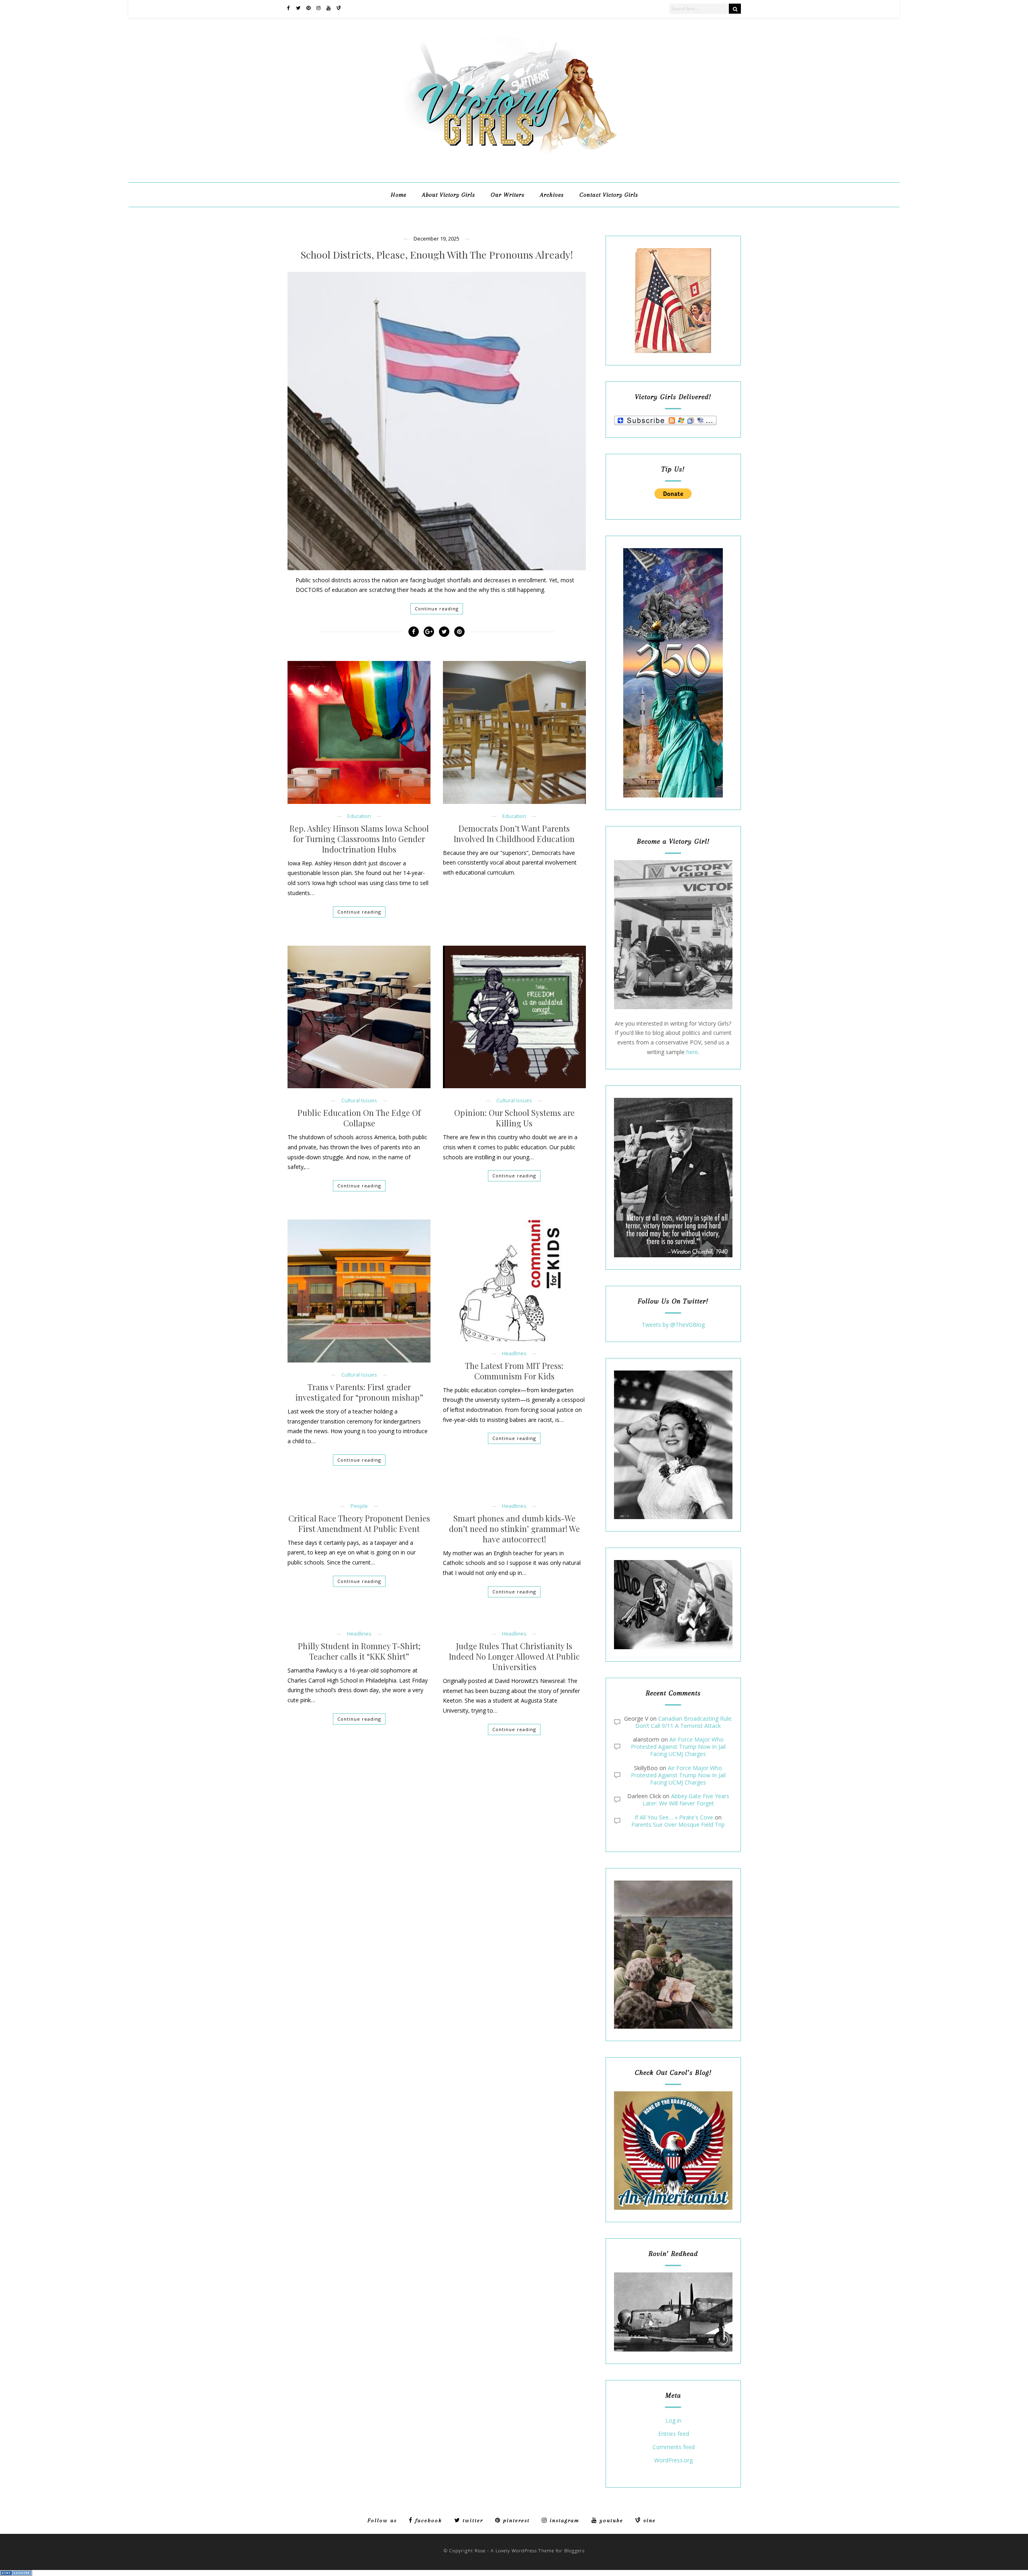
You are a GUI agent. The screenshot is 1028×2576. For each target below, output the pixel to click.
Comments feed (674, 2447)
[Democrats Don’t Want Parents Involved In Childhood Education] (514, 732)
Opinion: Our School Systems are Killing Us (514, 1118)
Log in (673, 2421)
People (359, 1506)
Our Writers (508, 195)
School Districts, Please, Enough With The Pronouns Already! (437, 255)
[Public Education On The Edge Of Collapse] (359, 1017)
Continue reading (437, 609)
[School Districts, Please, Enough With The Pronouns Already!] (436, 421)
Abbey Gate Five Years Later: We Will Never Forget (686, 1800)
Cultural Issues (359, 1100)
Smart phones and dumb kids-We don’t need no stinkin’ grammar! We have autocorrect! (514, 1529)
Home (399, 195)
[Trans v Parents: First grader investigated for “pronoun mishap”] (359, 1291)
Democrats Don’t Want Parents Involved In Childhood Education (514, 834)
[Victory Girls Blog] (514, 157)
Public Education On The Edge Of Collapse (359, 1118)
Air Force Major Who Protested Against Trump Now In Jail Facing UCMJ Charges (678, 1747)
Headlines (514, 1353)
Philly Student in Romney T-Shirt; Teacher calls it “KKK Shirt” (359, 1651)
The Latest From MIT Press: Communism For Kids (514, 1371)
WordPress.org (673, 2461)
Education (359, 816)
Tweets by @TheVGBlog (673, 1325)
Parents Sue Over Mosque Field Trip (678, 1824)
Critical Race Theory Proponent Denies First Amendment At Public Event (359, 1524)
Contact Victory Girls (609, 195)
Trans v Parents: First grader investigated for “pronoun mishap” (359, 1392)
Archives (552, 195)
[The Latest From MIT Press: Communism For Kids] (514, 1280)
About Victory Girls (449, 195)
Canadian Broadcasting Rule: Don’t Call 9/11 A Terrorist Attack (684, 1722)
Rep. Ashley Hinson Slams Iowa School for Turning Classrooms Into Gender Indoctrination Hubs (359, 839)
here (692, 1052)
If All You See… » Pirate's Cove (674, 1817)
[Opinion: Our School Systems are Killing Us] (514, 1017)
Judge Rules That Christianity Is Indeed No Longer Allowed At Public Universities (514, 1656)
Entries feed (674, 2434)
